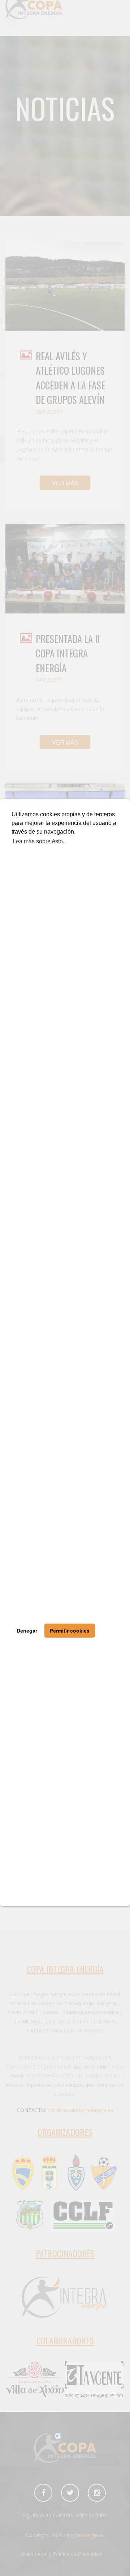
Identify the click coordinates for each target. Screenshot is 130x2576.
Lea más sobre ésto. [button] (38, 841)
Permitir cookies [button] (70, 1631)
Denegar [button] (27, 1631)
